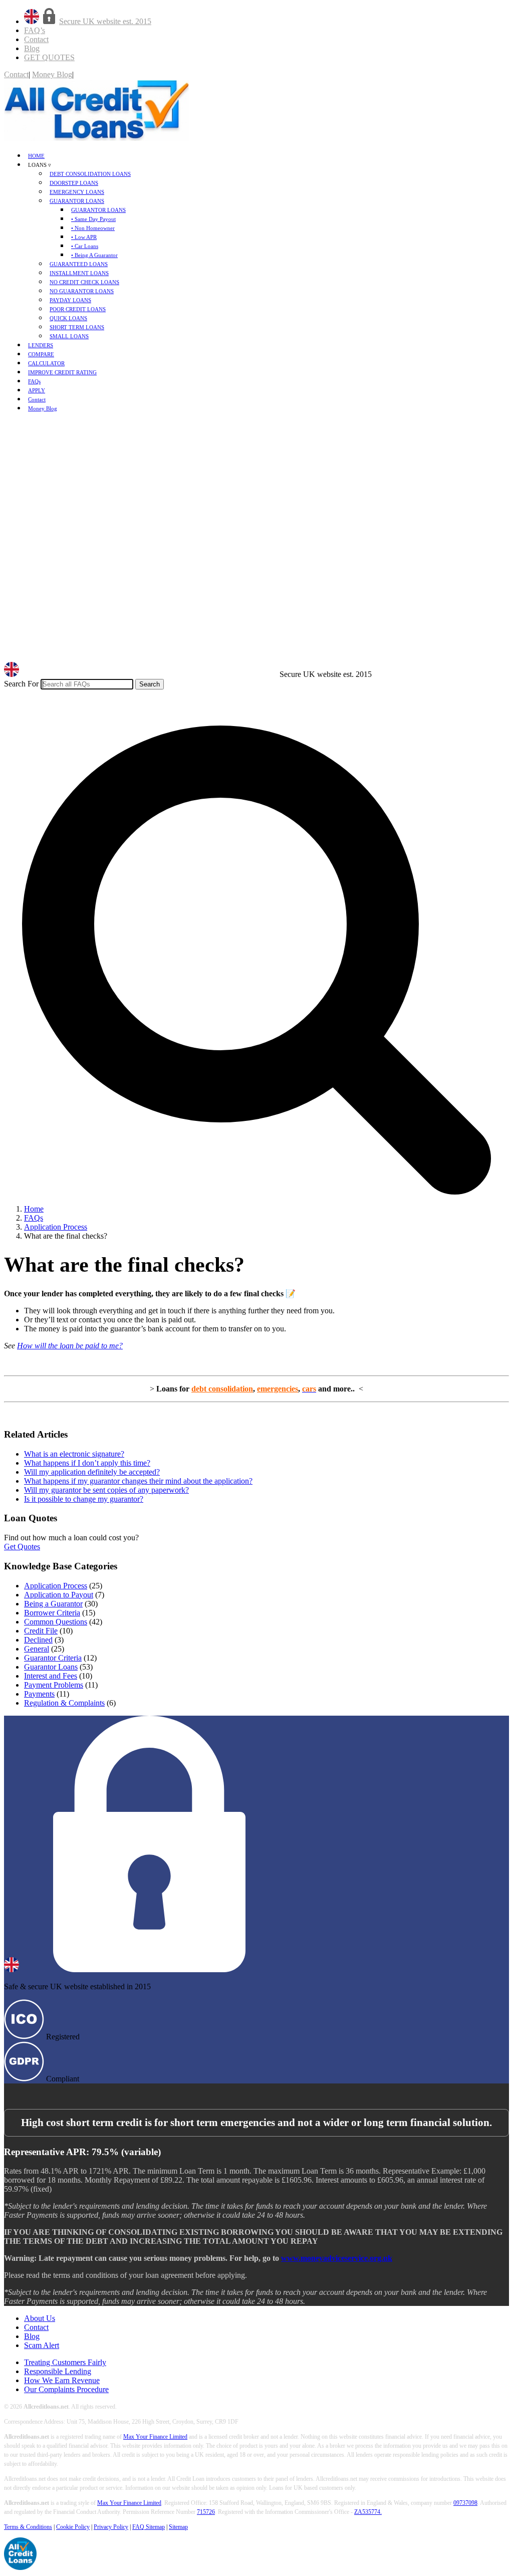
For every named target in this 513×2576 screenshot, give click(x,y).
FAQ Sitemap (149, 2527)
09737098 (465, 2503)
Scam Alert (42, 2345)
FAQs (34, 381)
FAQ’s (35, 30)
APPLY (37, 390)
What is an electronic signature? (74, 1454)
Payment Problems (54, 1685)
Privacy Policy (111, 2527)
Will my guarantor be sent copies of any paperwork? (106, 1490)
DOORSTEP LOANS (74, 183)
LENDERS (41, 345)
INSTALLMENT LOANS (79, 273)
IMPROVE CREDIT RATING (62, 372)
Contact (36, 39)
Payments (39, 1694)
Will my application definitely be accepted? (92, 1472)
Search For (21, 684)
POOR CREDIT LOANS (78, 309)
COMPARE (41, 354)
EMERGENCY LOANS (77, 192)
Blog (32, 48)
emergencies (278, 1389)
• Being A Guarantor (94, 255)
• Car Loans (85, 246)
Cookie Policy (73, 2527)
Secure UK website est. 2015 (105, 21)
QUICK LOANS (68, 318)
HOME (36, 156)
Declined (38, 1640)
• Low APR (84, 237)
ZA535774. (368, 2512)
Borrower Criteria (52, 1613)
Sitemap (178, 2527)
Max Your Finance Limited (155, 2437)
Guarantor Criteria (53, 1658)
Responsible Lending (58, 2371)
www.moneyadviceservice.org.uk (337, 2258)
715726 (206, 2512)
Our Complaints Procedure (66, 2389)
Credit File (41, 1631)
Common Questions (56, 1622)
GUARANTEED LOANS (79, 264)
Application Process (56, 1586)
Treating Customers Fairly (65, 2362)
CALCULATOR (46, 363)
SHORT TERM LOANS (77, 327)
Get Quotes (22, 1547)
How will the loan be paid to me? (70, 1346)
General (37, 1649)
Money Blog (52, 74)
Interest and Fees (51, 1676)
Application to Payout (59, 1595)
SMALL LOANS (69, 336)
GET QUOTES (49, 57)
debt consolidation (222, 1389)
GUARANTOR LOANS (77, 201)
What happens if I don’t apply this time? (87, 1463)
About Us (40, 2318)
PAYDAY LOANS (70, 300)
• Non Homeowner (93, 228)
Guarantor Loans (51, 1667)
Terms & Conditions (28, 2527)
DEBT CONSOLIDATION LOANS (90, 174)
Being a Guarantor (53, 1604)
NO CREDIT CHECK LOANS (84, 282)
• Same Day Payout (93, 219)
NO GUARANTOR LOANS (82, 291)
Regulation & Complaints (64, 1703)
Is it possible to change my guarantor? (84, 1499)
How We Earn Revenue (62, 2380)
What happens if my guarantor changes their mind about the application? (138, 1481)
